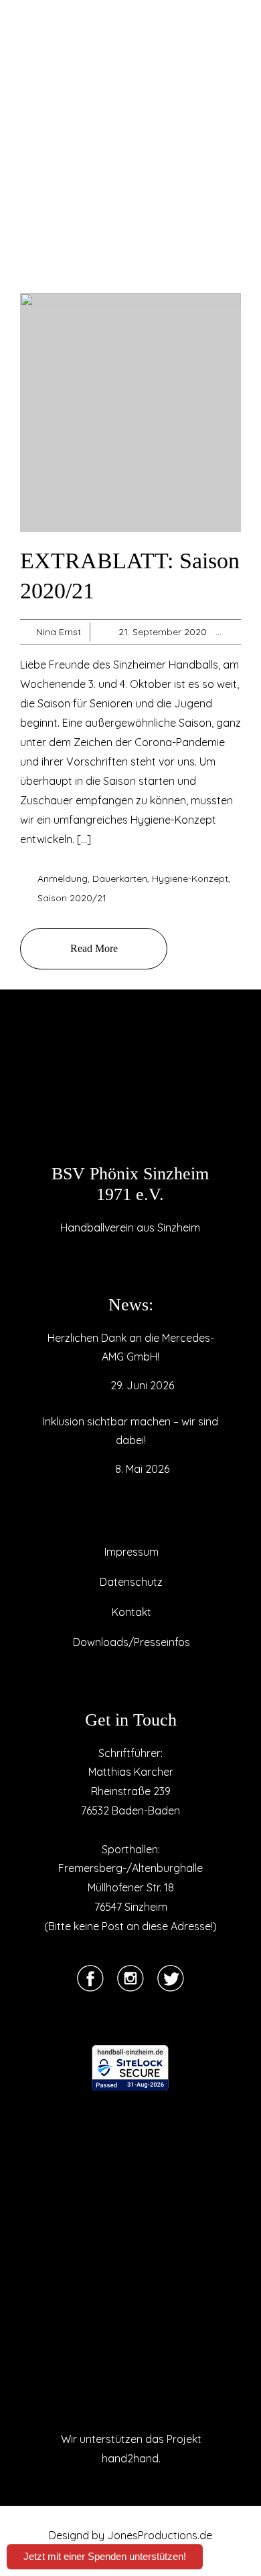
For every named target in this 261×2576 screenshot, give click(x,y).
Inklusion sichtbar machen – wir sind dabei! (130, 1431)
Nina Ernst (59, 632)
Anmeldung (63, 879)
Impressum (132, 1552)
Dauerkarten (120, 879)
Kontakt (132, 1612)
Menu (34, 31)
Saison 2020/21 (72, 898)
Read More (94, 948)
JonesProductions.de (160, 2535)
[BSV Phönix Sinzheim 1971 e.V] (130, 1093)
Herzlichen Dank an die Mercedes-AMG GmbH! (131, 1347)
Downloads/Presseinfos (132, 1642)
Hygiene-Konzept (190, 879)
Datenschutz (131, 1582)
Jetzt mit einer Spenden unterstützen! (105, 2556)
